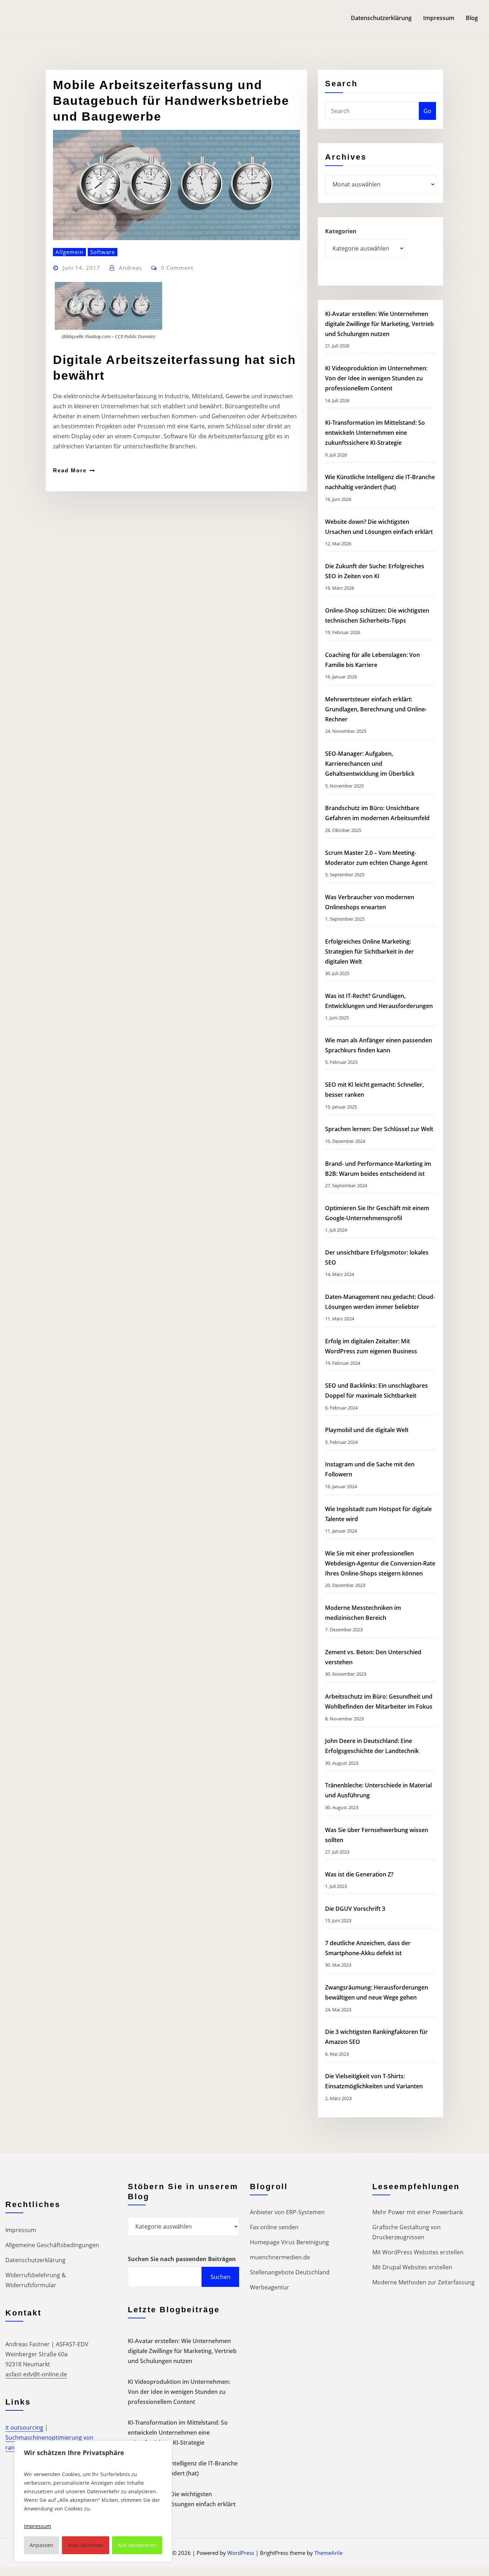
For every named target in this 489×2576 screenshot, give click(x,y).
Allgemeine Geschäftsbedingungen (52, 2245)
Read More (70, 470)
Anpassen (42, 2545)
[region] (93, 2501)
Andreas (130, 268)
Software (103, 252)
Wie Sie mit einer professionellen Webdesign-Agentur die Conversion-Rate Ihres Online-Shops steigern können (380, 1563)
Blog (472, 18)
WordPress (241, 2553)
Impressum (439, 18)
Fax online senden (274, 2227)
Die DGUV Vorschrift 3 (356, 1909)
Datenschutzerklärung (381, 18)
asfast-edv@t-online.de (36, 2374)
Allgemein (69, 252)
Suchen (221, 2277)
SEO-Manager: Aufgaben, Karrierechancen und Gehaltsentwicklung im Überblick (370, 764)
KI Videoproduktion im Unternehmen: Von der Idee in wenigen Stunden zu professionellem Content (376, 378)
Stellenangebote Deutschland (290, 2272)
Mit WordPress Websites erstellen (418, 2252)
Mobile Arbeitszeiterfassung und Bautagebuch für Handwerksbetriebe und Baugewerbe (171, 101)
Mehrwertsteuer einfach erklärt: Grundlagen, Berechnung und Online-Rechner (376, 709)
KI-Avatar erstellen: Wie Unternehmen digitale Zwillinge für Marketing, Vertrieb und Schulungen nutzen (379, 324)
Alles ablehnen (86, 2545)
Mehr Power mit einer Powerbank (418, 2212)
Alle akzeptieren (137, 2545)
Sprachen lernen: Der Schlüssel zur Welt (379, 1129)
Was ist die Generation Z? (359, 1874)
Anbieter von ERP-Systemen (287, 2212)
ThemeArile (328, 2553)
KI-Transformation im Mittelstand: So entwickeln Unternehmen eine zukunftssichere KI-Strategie (375, 433)
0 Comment (177, 268)
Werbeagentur (270, 2287)
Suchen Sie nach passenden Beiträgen (182, 2259)
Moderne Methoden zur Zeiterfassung (423, 2282)
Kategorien (341, 231)
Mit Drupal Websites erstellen (412, 2267)
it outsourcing (24, 2428)
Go (427, 111)
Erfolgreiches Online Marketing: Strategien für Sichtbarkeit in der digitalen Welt (369, 951)
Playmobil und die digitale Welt (367, 1430)
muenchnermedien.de (280, 2257)
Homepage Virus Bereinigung (289, 2242)
